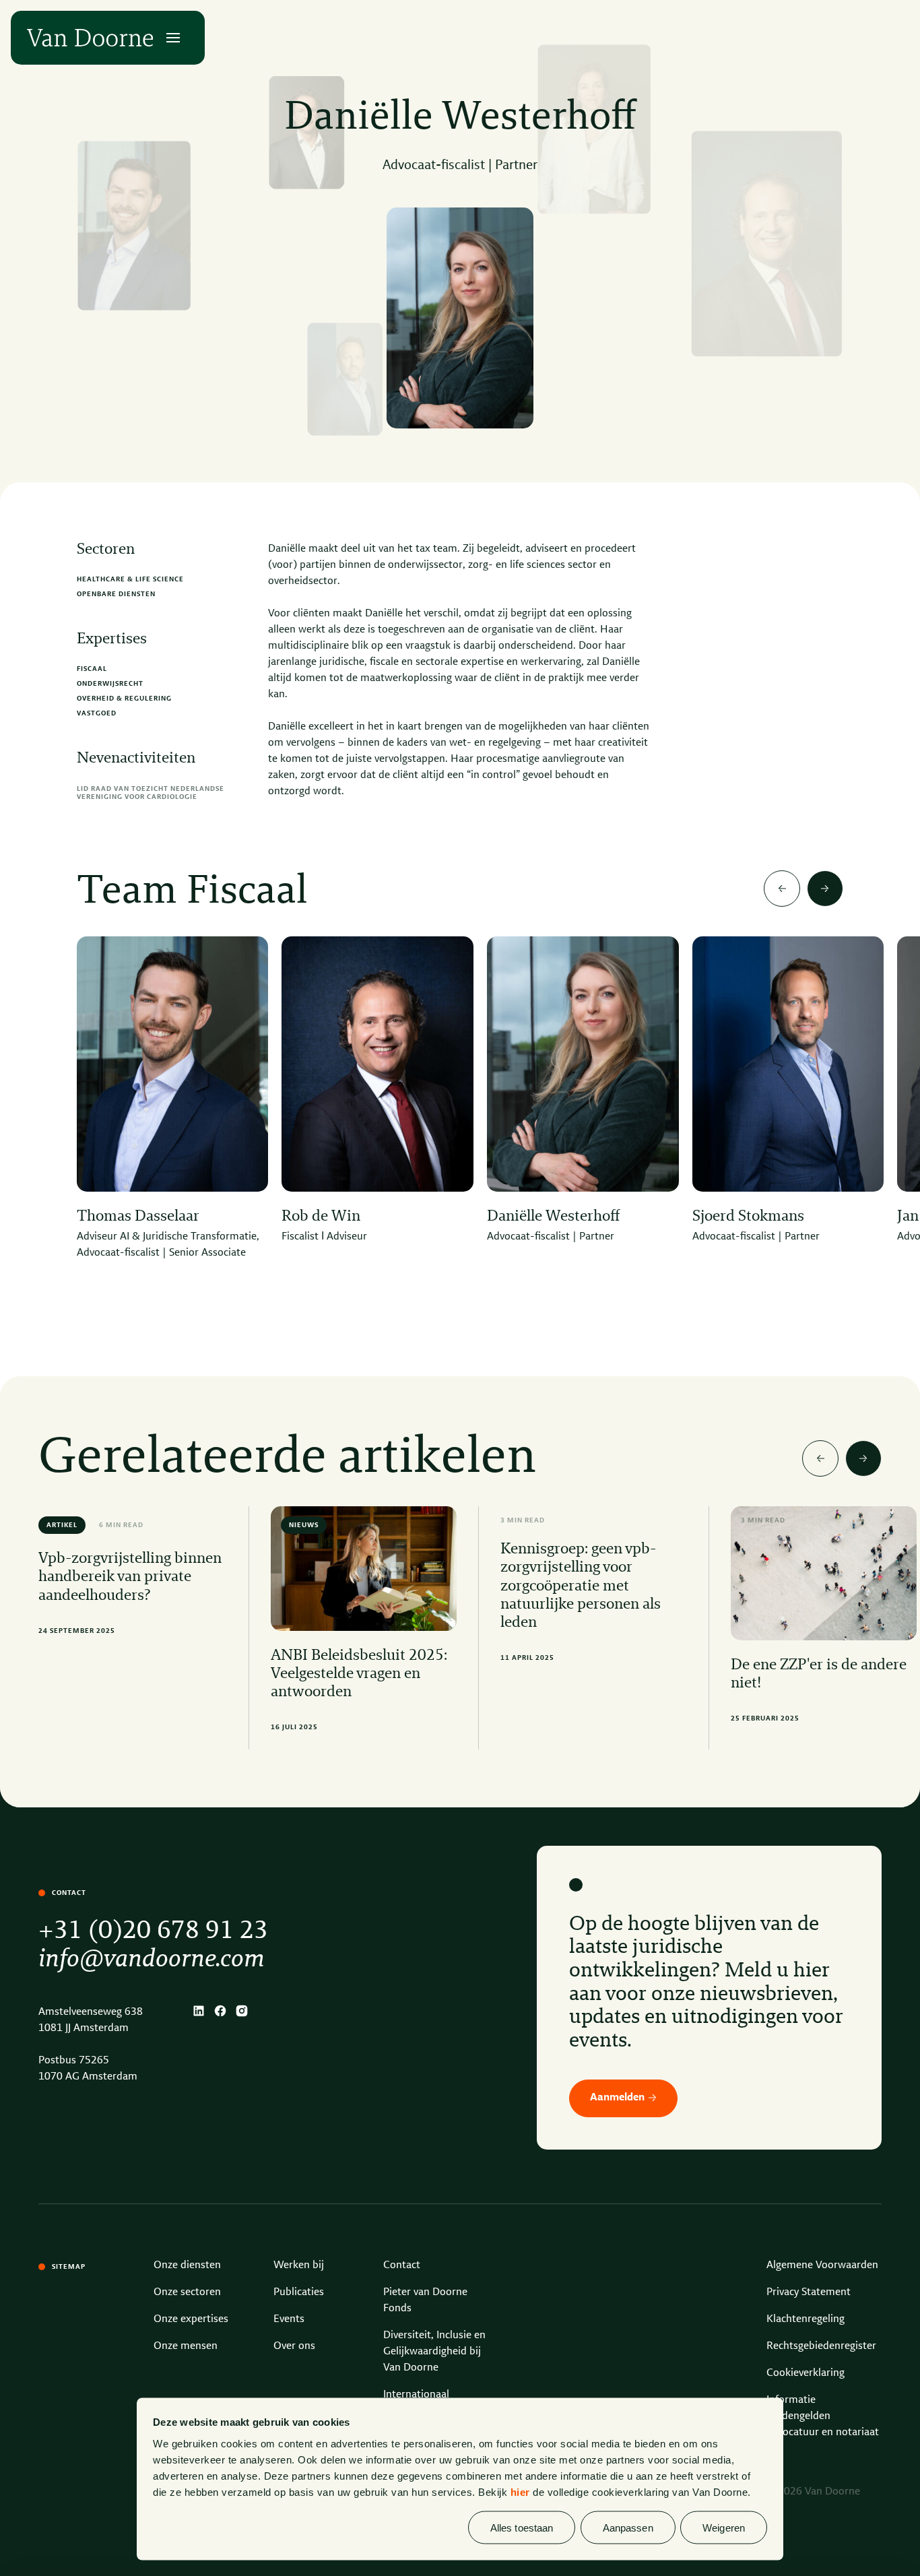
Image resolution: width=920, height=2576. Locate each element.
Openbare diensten (116, 594)
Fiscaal (92, 669)
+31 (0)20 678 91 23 (153, 1931)
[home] (90, 38)
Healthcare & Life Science (130, 579)
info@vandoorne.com (152, 1960)
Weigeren (724, 2527)
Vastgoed (97, 713)
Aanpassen (628, 2527)
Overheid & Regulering (124, 699)
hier (520, 2491)
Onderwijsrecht (110, 684)
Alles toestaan (522, 2527)
